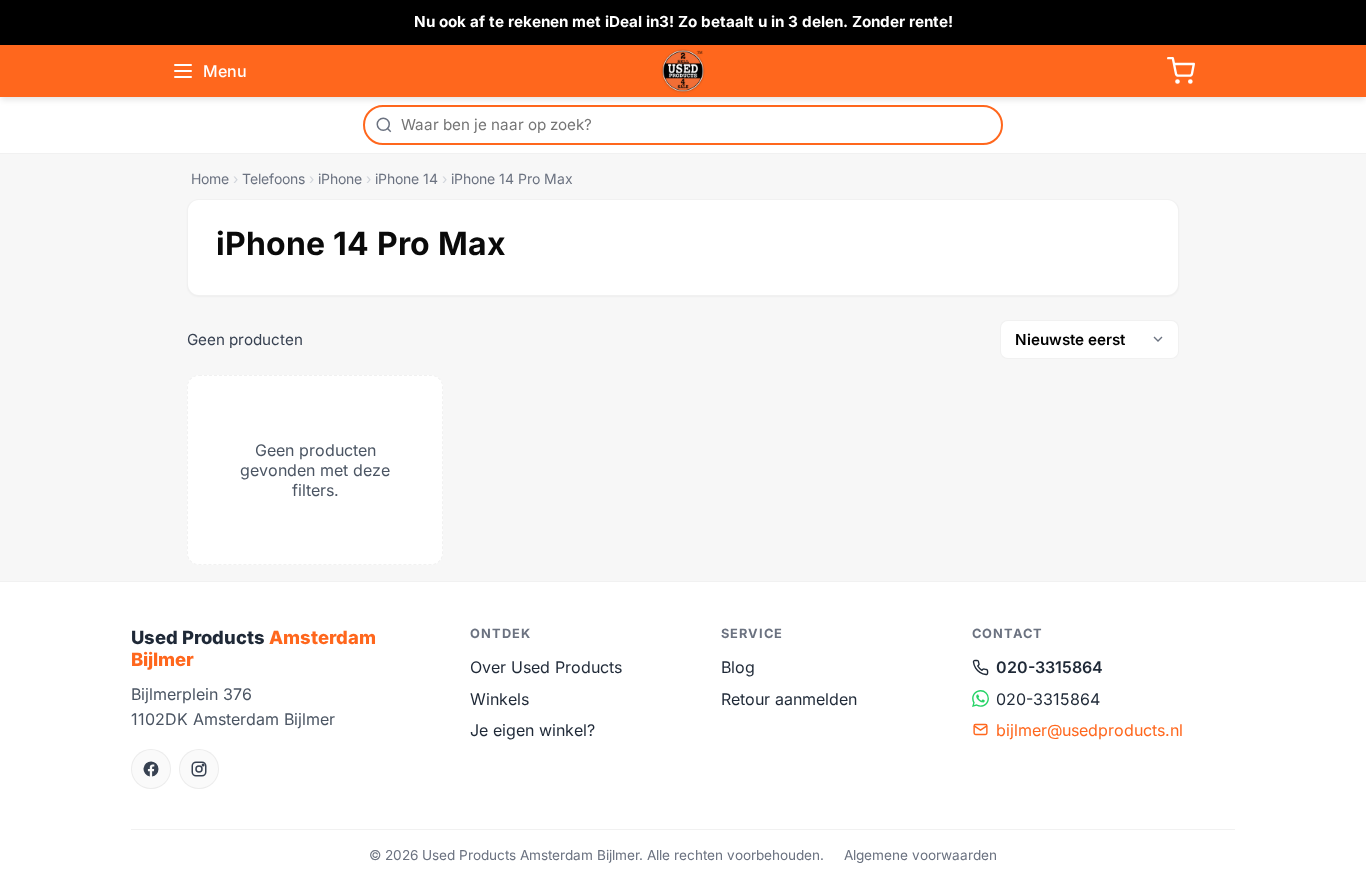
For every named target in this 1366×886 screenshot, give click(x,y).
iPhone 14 (406, 178)
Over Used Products (546, 667)
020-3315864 (1049, 667)
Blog (738, 667)
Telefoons (273, 178)
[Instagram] (199, 769)
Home (210, 178)
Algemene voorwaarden (920, 855)
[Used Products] (683, 71)
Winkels (499, 699)
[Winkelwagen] (1181, 71)
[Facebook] (151, 769)
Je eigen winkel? (532, 730)
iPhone (340, 178)
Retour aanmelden (789, 699)
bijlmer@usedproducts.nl (1089, 730)
